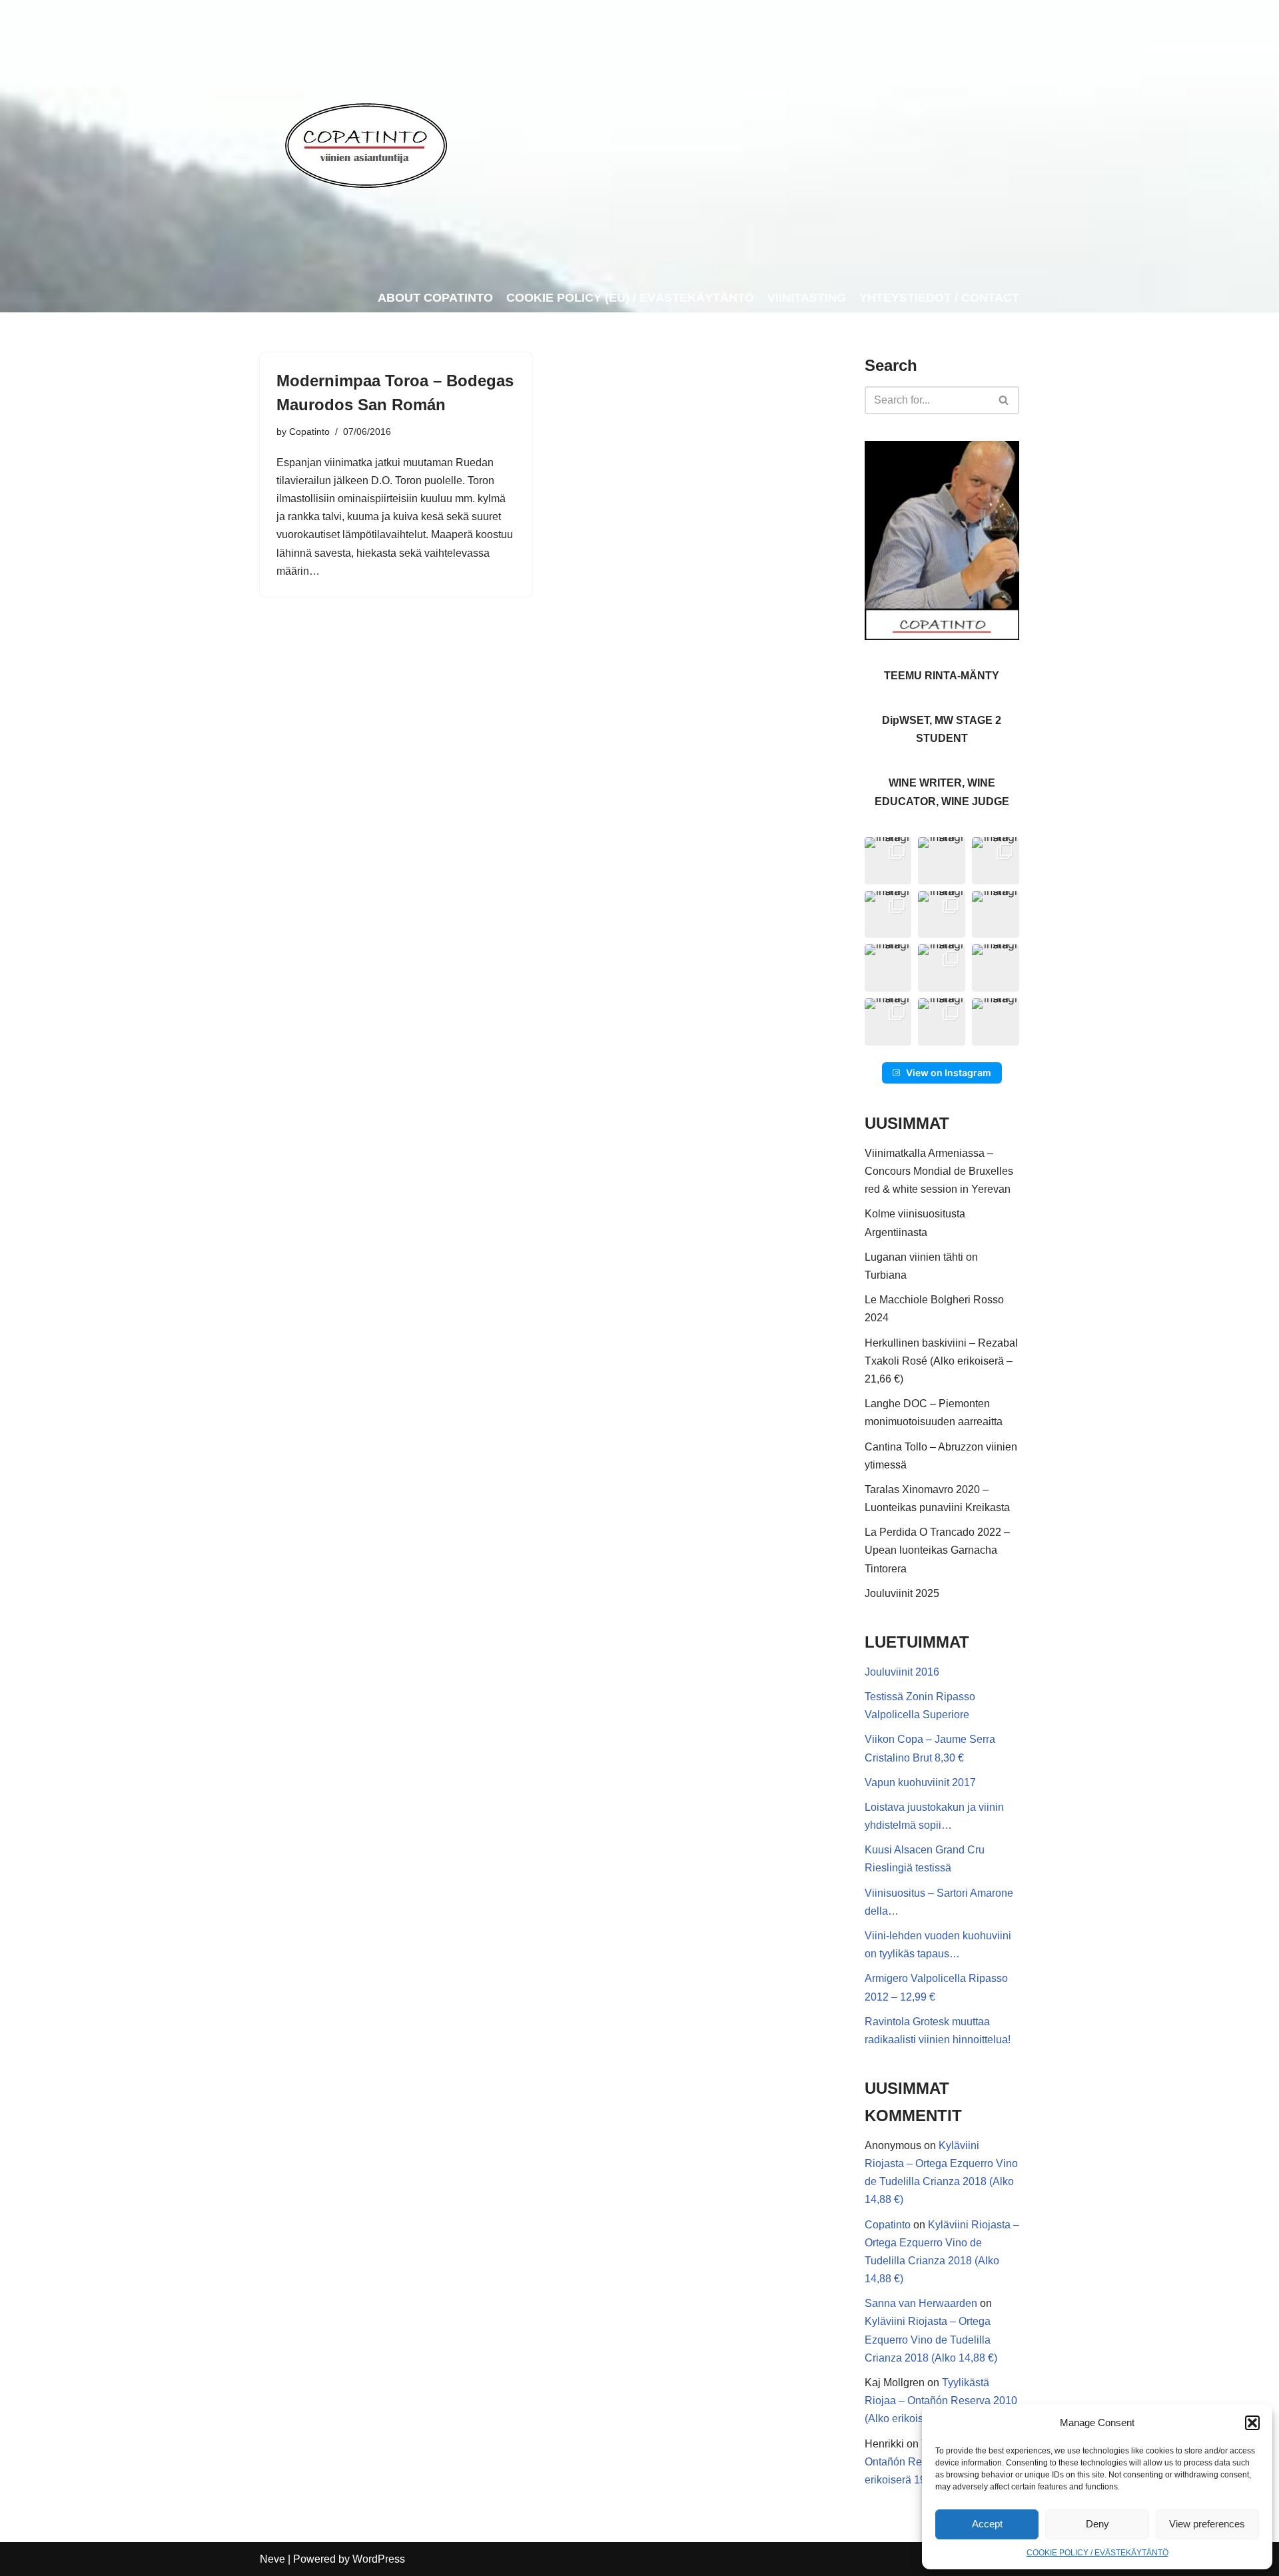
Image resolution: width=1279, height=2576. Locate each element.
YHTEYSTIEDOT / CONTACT (939, 298)
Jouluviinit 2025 (902, 1593)
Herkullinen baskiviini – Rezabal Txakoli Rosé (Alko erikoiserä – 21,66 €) (941, 1361)
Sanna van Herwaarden (921, 2303)
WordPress (379, 2559)
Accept (987, 2524)
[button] (1252, 2423)
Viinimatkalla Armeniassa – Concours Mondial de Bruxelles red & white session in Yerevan (939, 1171)
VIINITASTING (807, 298)
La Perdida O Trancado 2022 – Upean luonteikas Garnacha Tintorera (937, 1550)
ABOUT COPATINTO (435, 298)
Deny (1097, 2524)
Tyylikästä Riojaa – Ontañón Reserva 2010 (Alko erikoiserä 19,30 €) (941, 2401)
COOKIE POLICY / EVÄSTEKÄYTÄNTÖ (1097, 2553)
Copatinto (309, 432)
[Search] (1004, 400)
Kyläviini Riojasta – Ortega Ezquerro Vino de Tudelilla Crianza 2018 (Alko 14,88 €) (931, 2339)
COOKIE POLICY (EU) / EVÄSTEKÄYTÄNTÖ (630, 298)
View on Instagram (949, 1073)
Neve (272, 2559)
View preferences (1207, 2524)
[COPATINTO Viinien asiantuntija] (365, 142)
